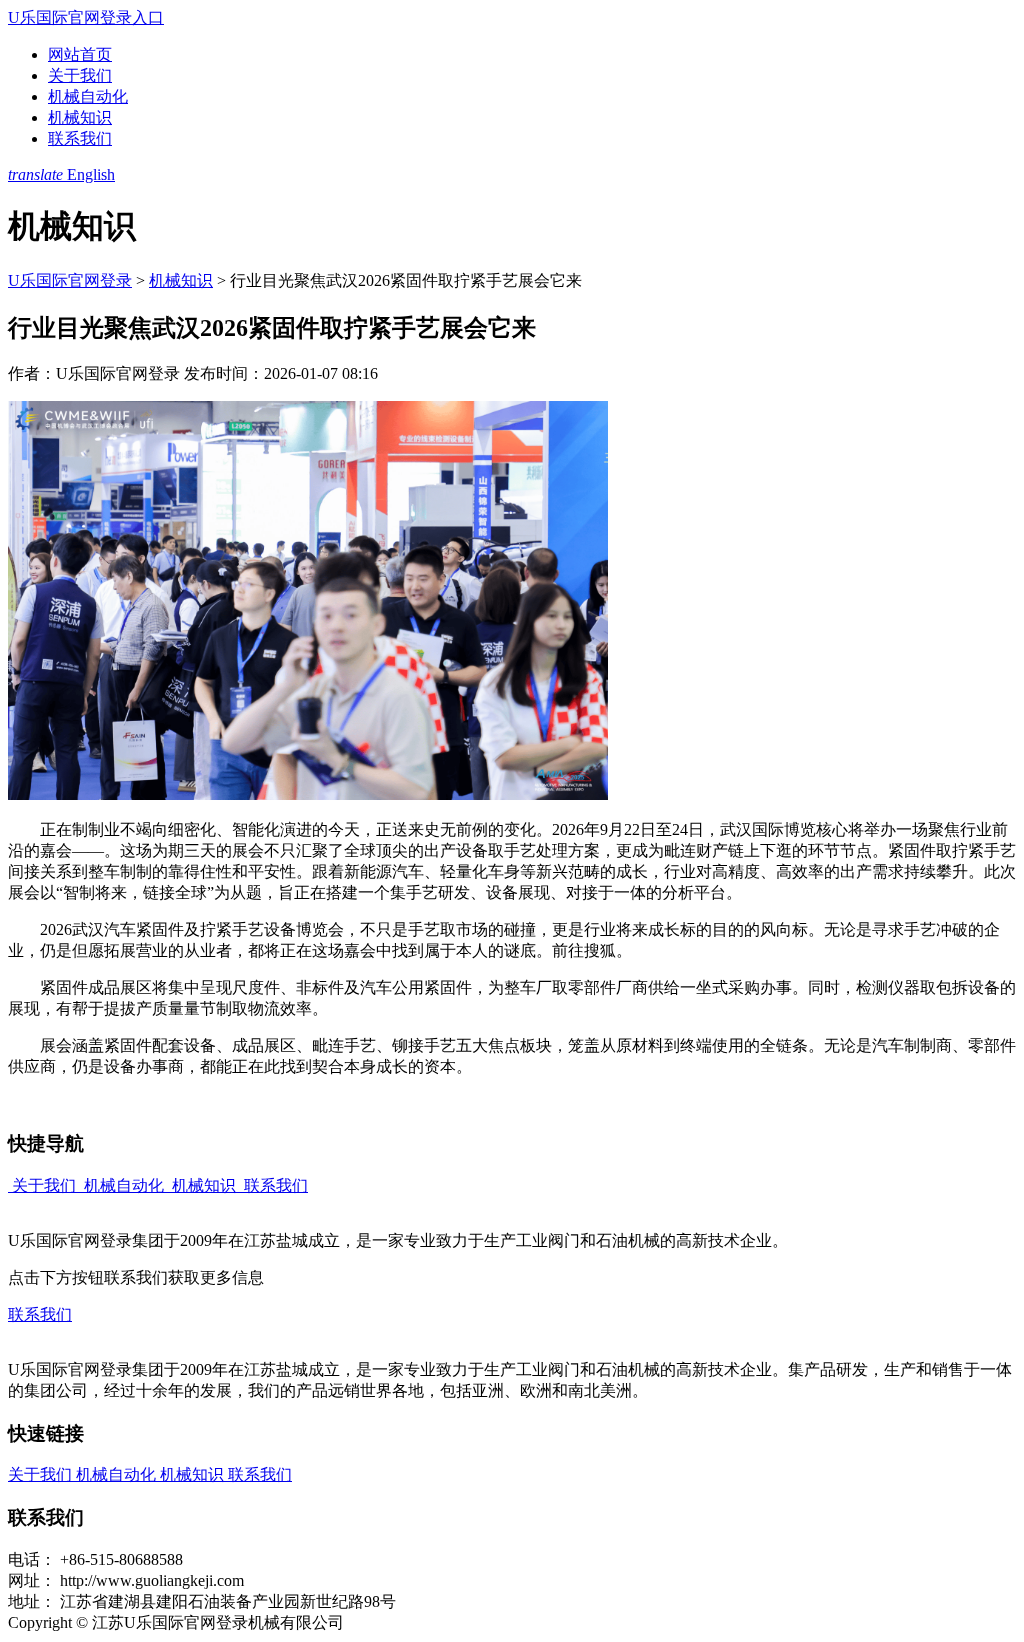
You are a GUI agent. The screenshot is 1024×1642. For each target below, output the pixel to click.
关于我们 (80, 75)
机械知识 (80, 117)
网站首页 (80, 54)
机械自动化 (88, 96)
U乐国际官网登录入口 (86, 17)
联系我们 (80, 138)
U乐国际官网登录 (70, 280)
